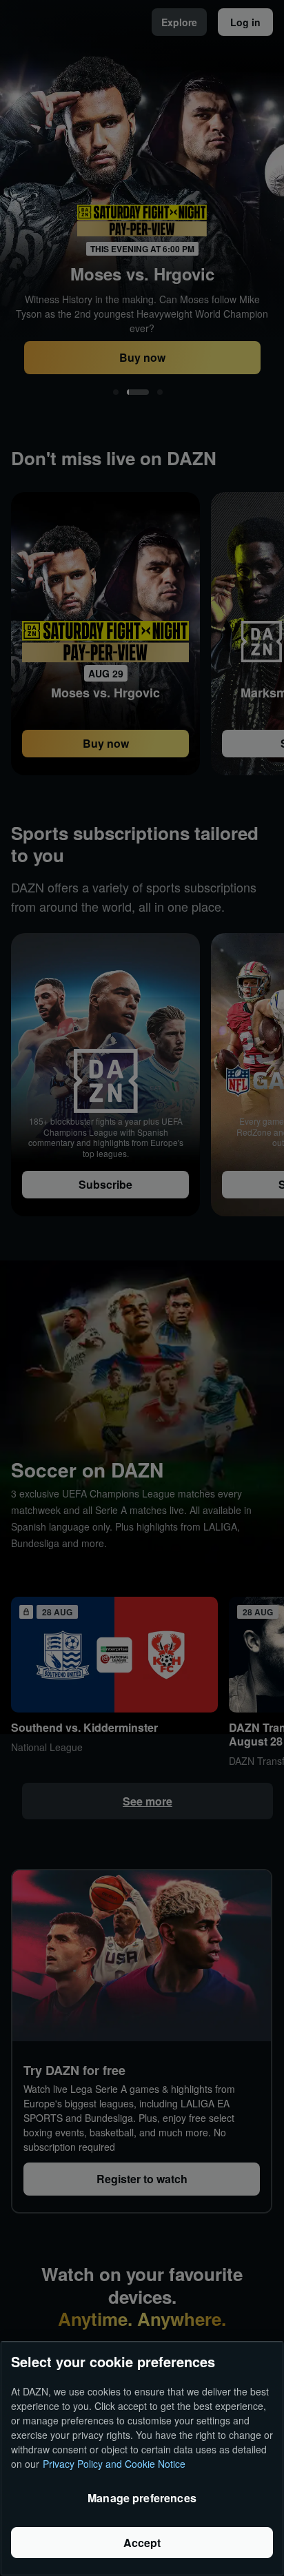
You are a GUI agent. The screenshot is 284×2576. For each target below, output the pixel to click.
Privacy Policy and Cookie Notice (114, 2464)
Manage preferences (142, 2498)
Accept (142, 2543)
